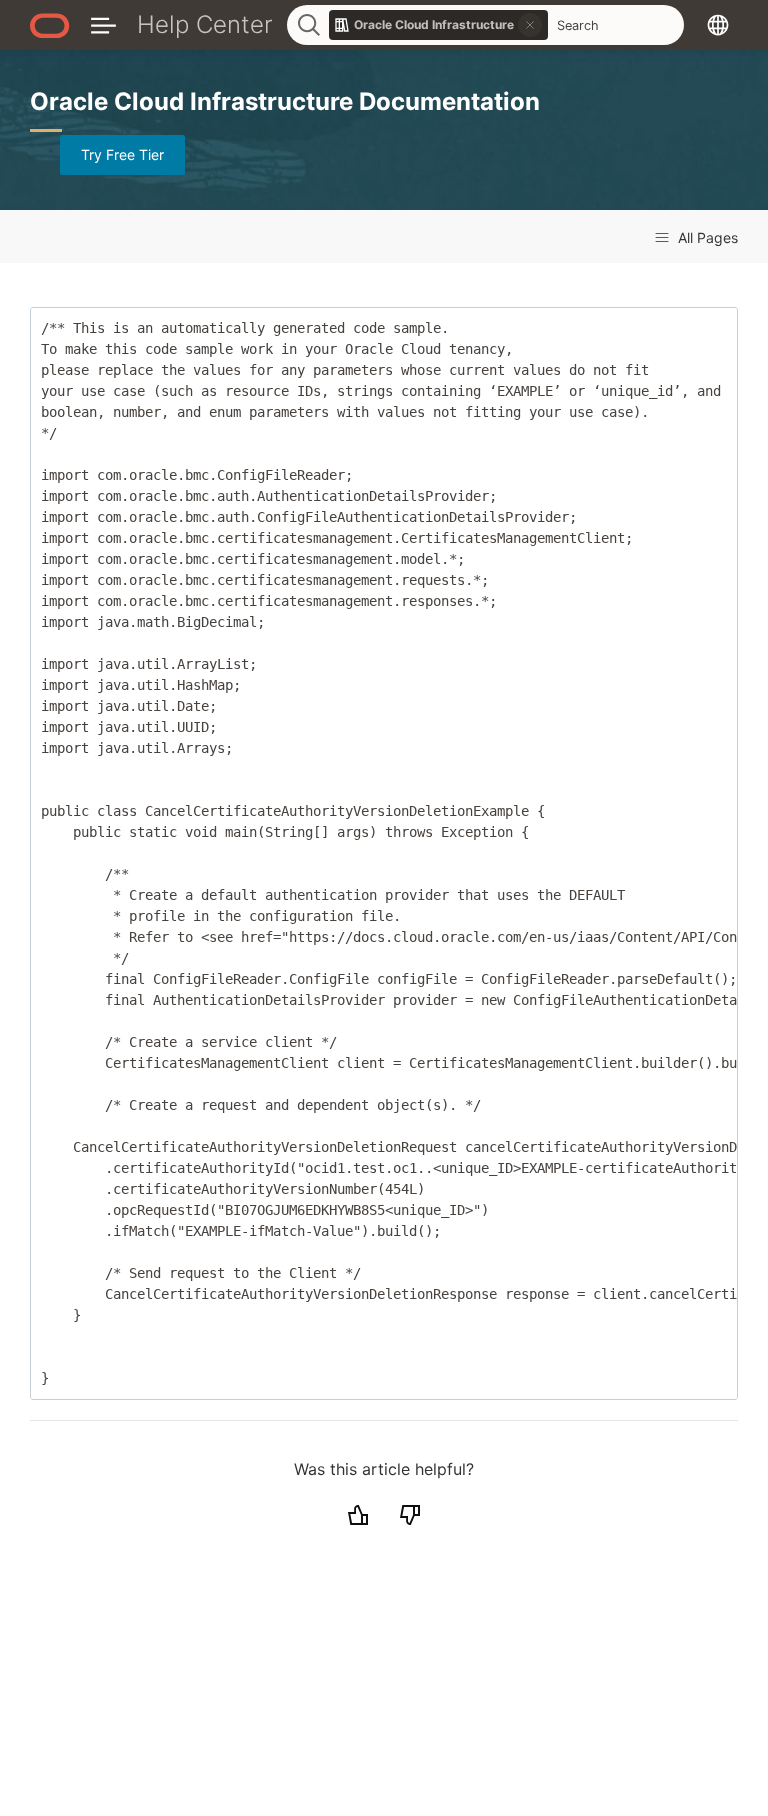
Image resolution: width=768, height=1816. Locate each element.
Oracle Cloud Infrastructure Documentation (285, 101)
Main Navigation (103, 24)
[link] (439, 25)
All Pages (706, 237)
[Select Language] (718, 24)
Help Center (205, 24)
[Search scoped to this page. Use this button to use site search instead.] (530, 25)
